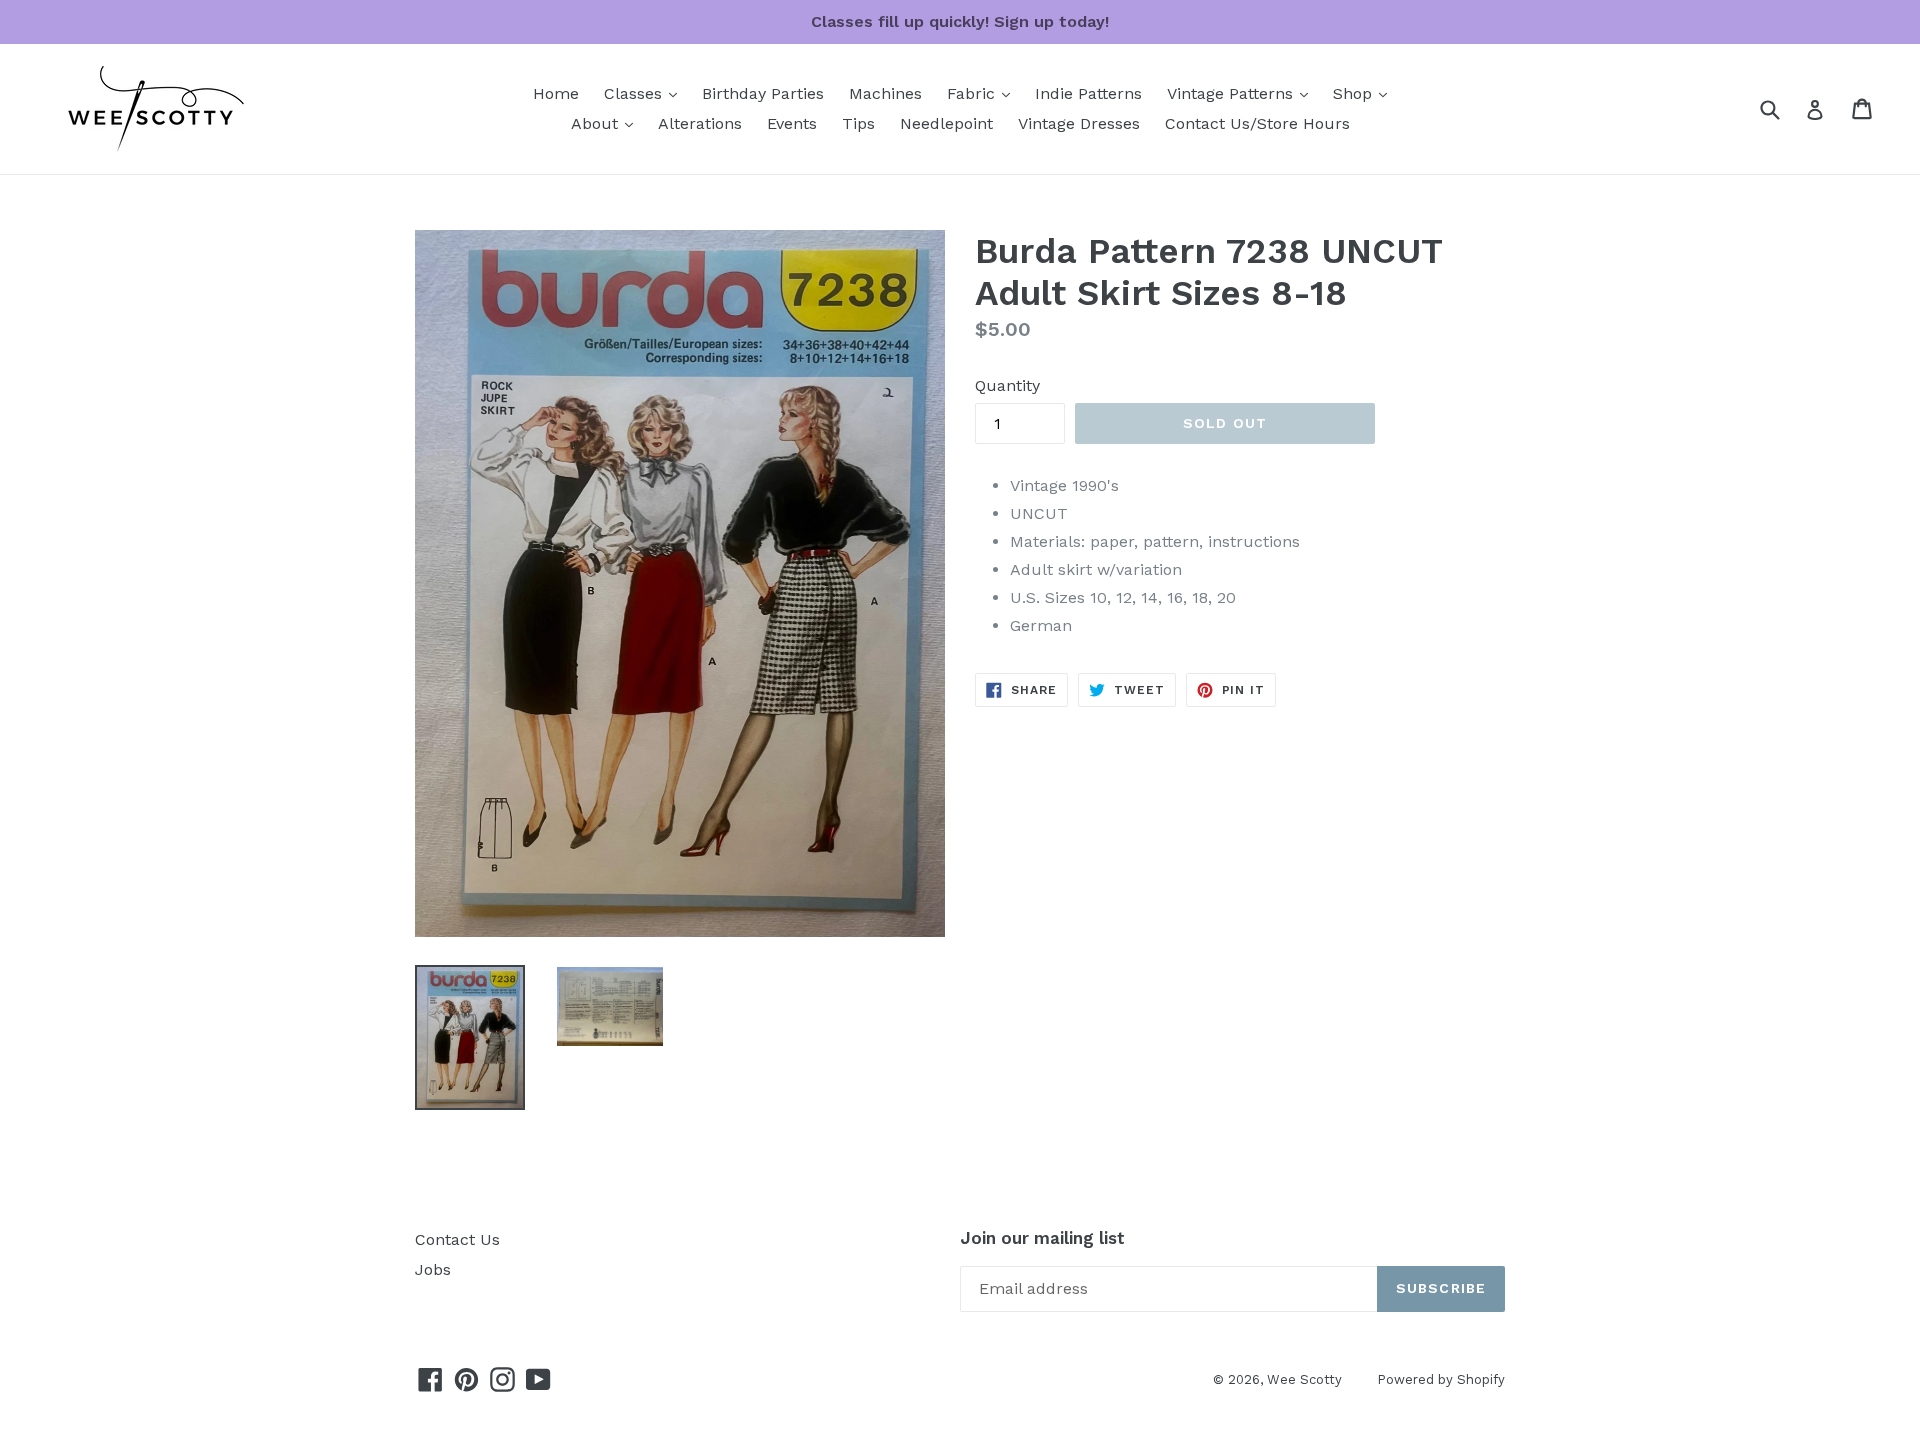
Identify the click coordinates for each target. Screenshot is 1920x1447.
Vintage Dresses (1079, 123)
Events (792, 123)
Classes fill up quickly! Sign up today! (960, 21)
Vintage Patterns (1242, 93)
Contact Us (457, 1239)
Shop (1365, 93)
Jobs (433, 1269)
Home (556, 93)
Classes (645, 93)
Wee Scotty (1304, 1379)
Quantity (1007, 385)
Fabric (983, 93)
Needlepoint (946, 123)
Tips (858, 123)
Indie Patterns (1088, 93)
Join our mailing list (1042, 1238)
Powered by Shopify (1441, 1379)
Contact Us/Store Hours (1257, 123)
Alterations (700, 123)
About (607, 123)
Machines (885, 93)
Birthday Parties (763, 93)
